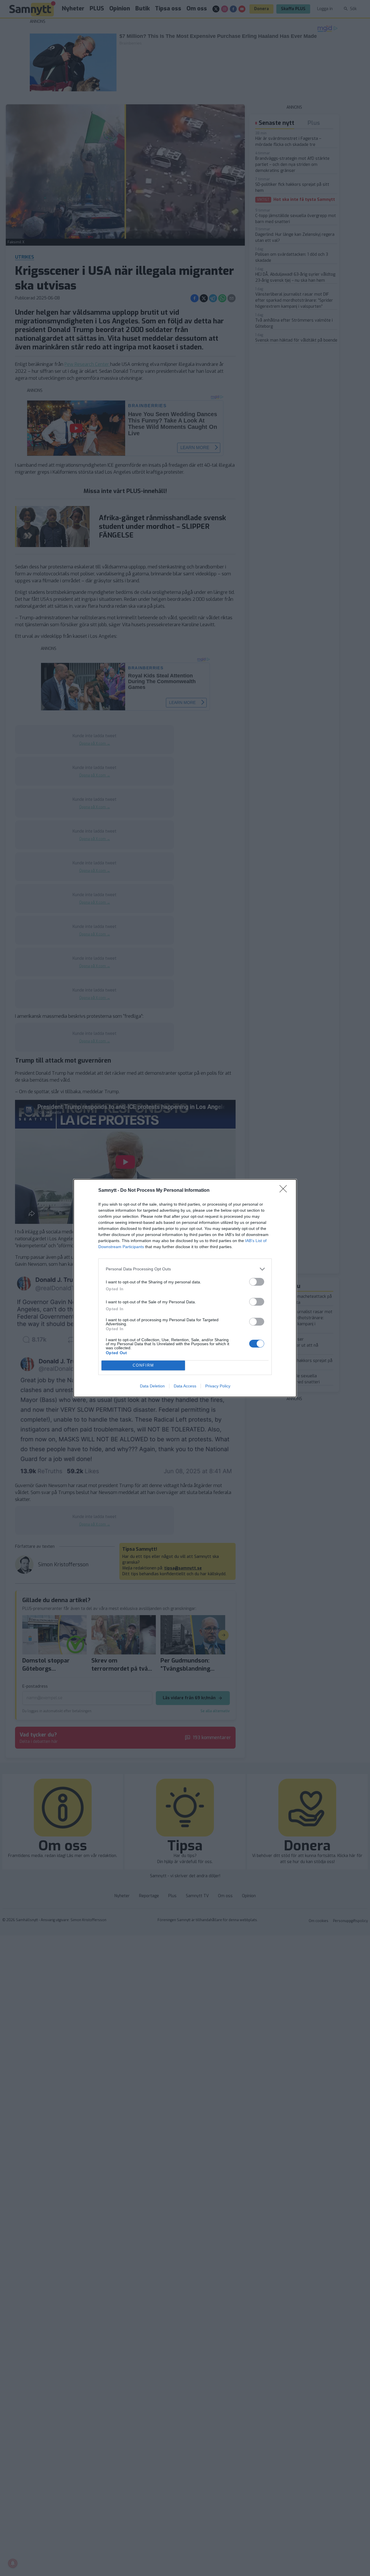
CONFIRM (143, 1365)
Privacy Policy (218, 1386)
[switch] (257, 1282)
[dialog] (185, 1288)
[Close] (285, 1191)
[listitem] (185, 1269)
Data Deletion (152, 1386)
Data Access (185, 1386)
